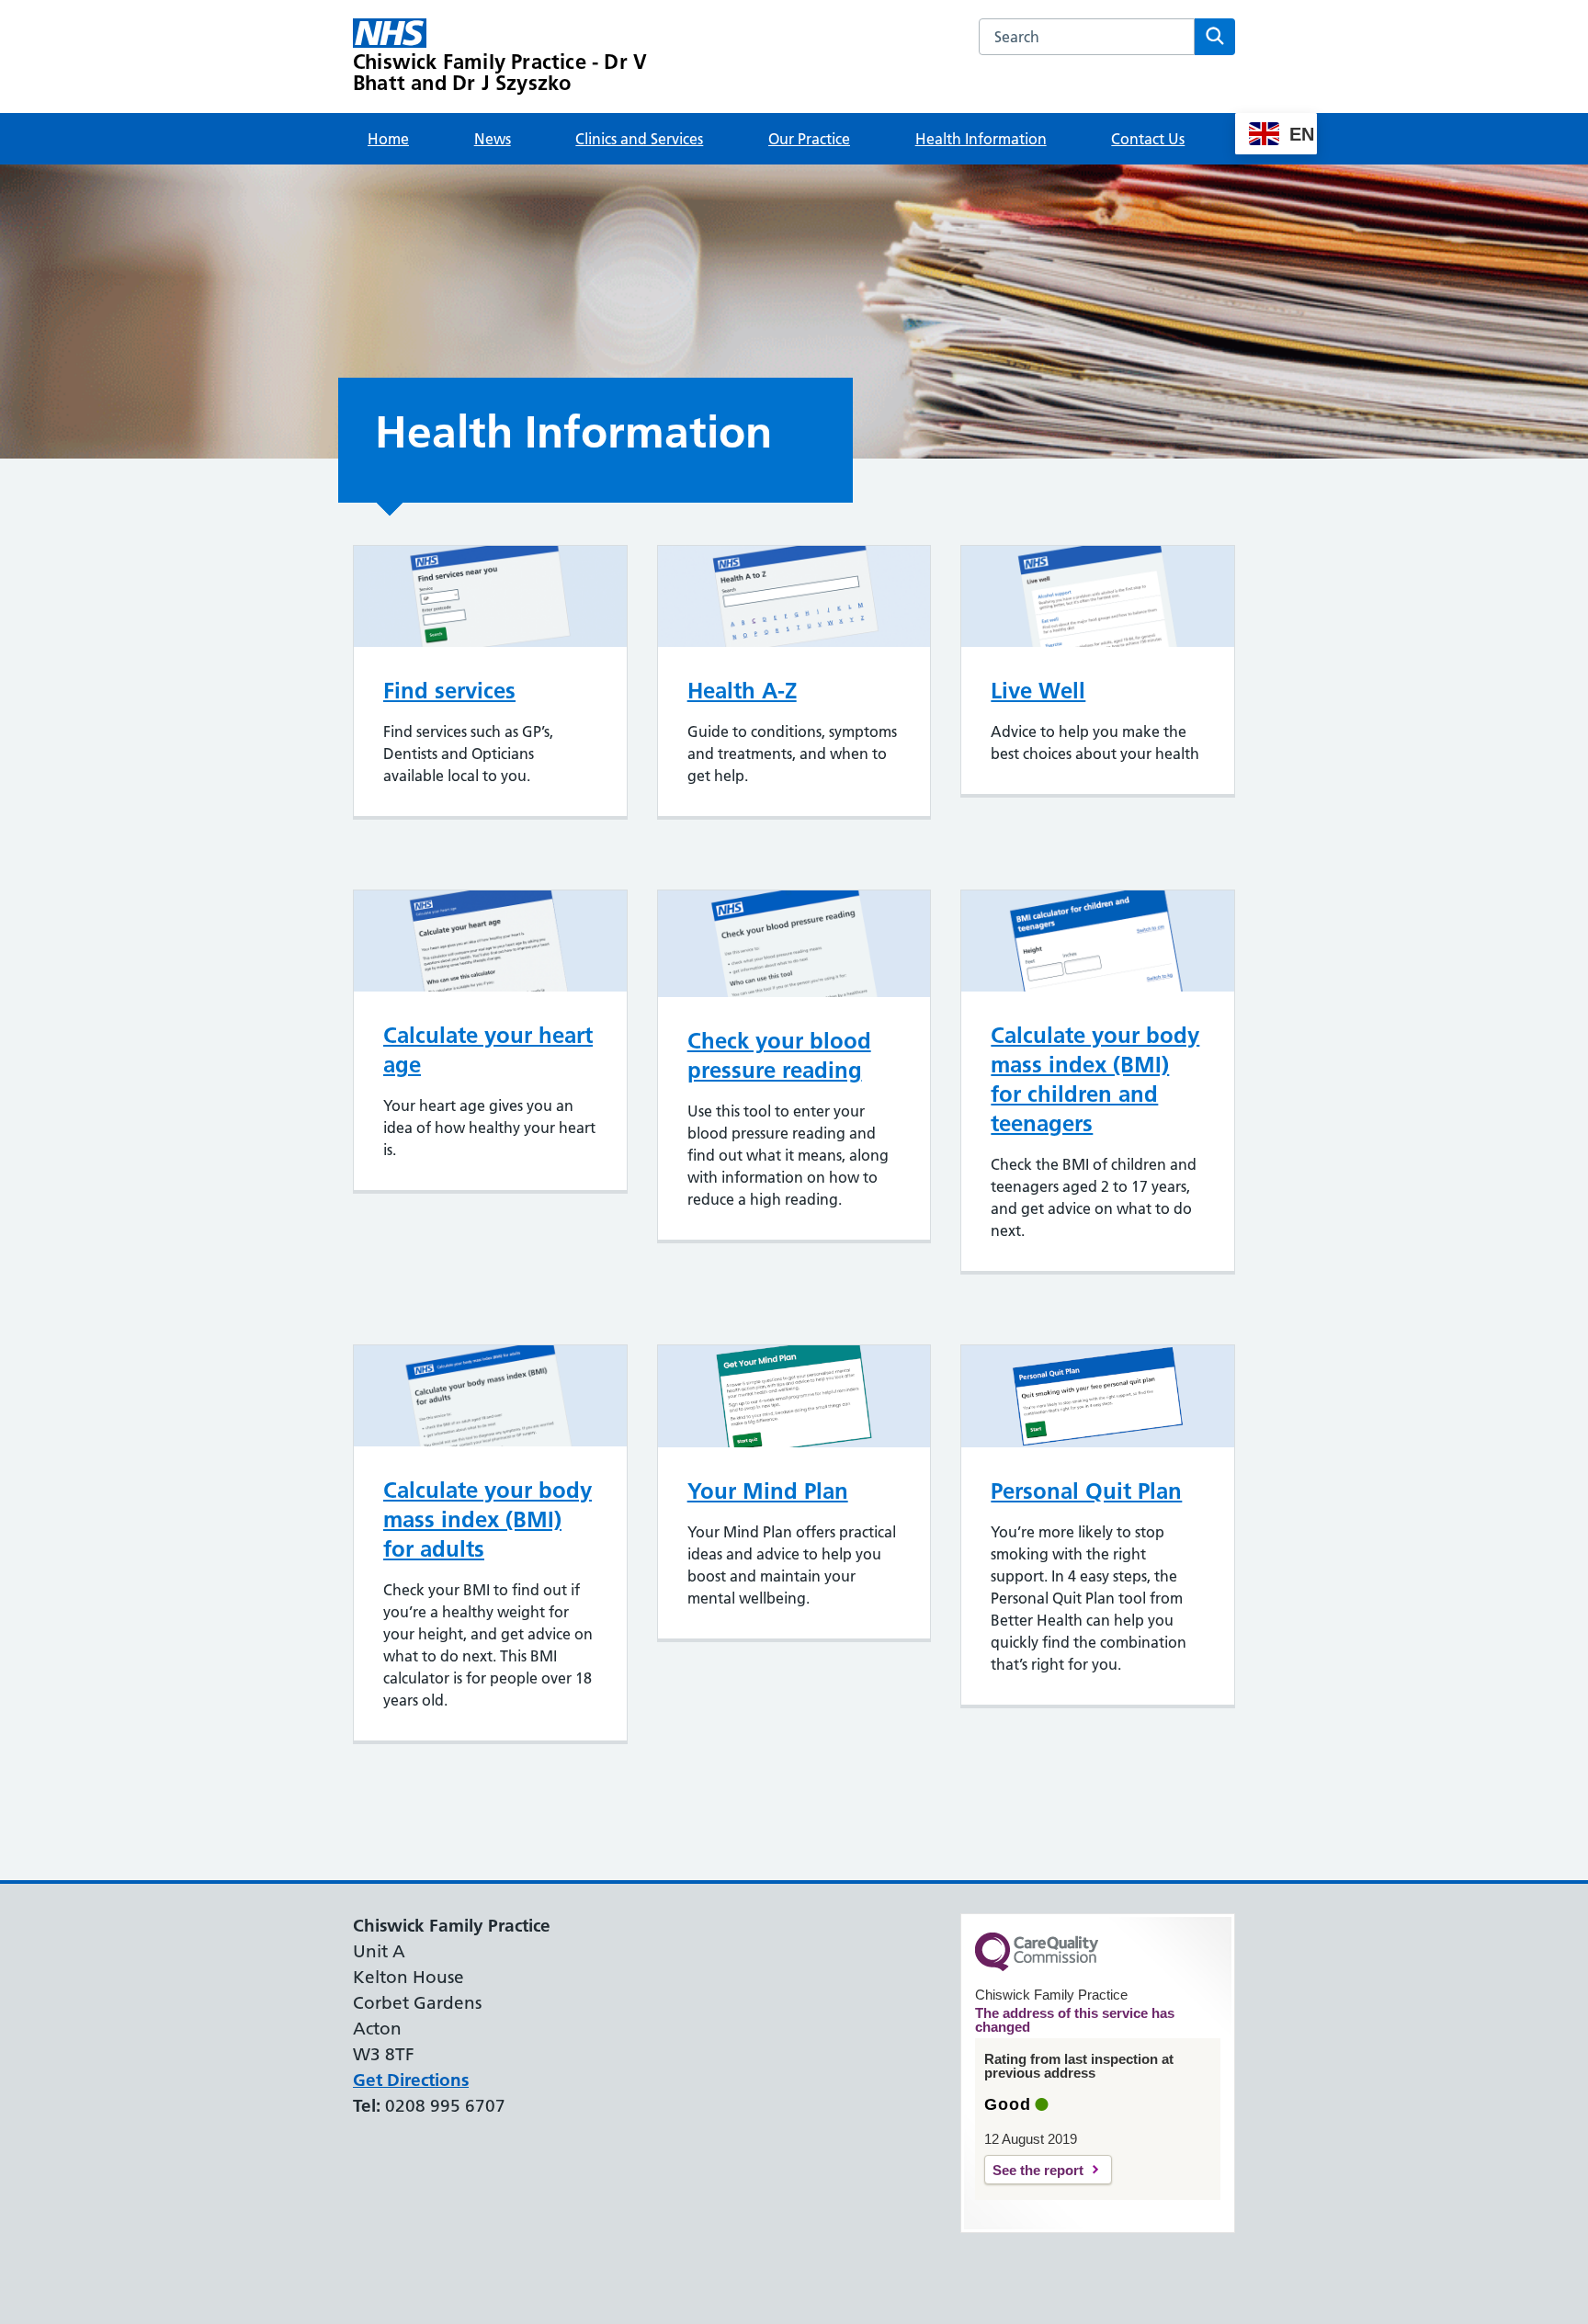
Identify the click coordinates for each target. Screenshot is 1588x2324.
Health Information (981, 139)
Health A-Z (742, 691)
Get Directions (411, 2080)
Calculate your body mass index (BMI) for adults (488, 1519)
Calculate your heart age (488, 1050)
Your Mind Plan (768, 1491)
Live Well (1038, 691)
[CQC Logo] (1037, 1967)
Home (388, 139)
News (493, 139)
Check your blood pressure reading (779, 1055)
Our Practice (809, 139)
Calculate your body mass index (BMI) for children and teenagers (1095, 1079)
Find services (449, 691)
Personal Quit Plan (1086, 1491)
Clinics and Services (639, 139)
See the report (1038, 2170)
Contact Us (1148, 139)
